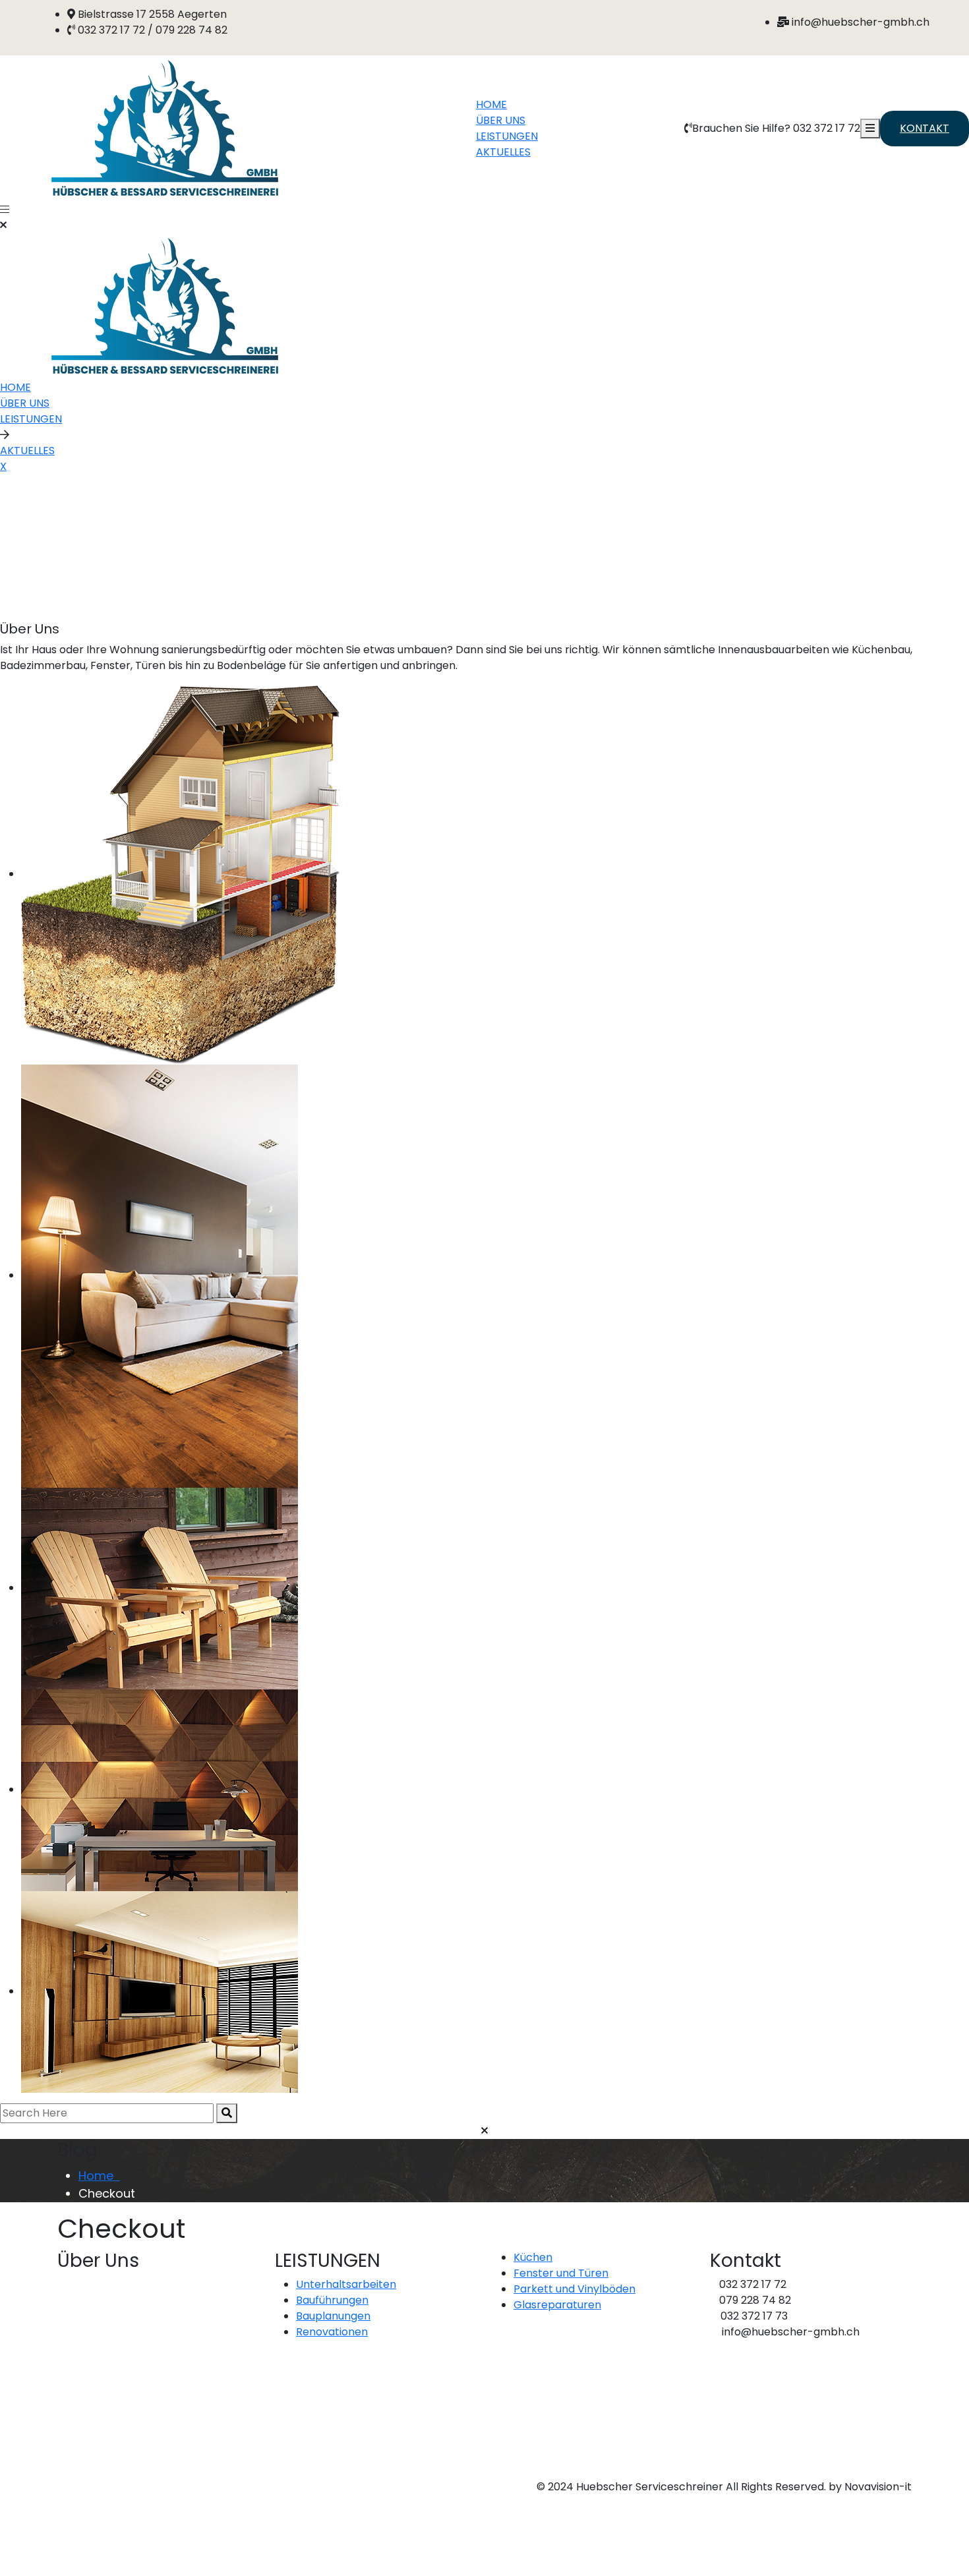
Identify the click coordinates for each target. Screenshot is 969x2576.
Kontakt (925, 128)
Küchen (533, 2257)
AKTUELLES (503, 152)
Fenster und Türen (561, 2273)
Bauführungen (332, 2300)
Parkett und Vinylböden (574, 2289)
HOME (491, 104)
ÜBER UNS (501, 120)
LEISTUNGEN (507, 136)
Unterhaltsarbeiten (346, 2284)
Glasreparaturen (557, 2305)
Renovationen (332, 2332)
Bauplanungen (333, 2316)
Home (99, 2176)
